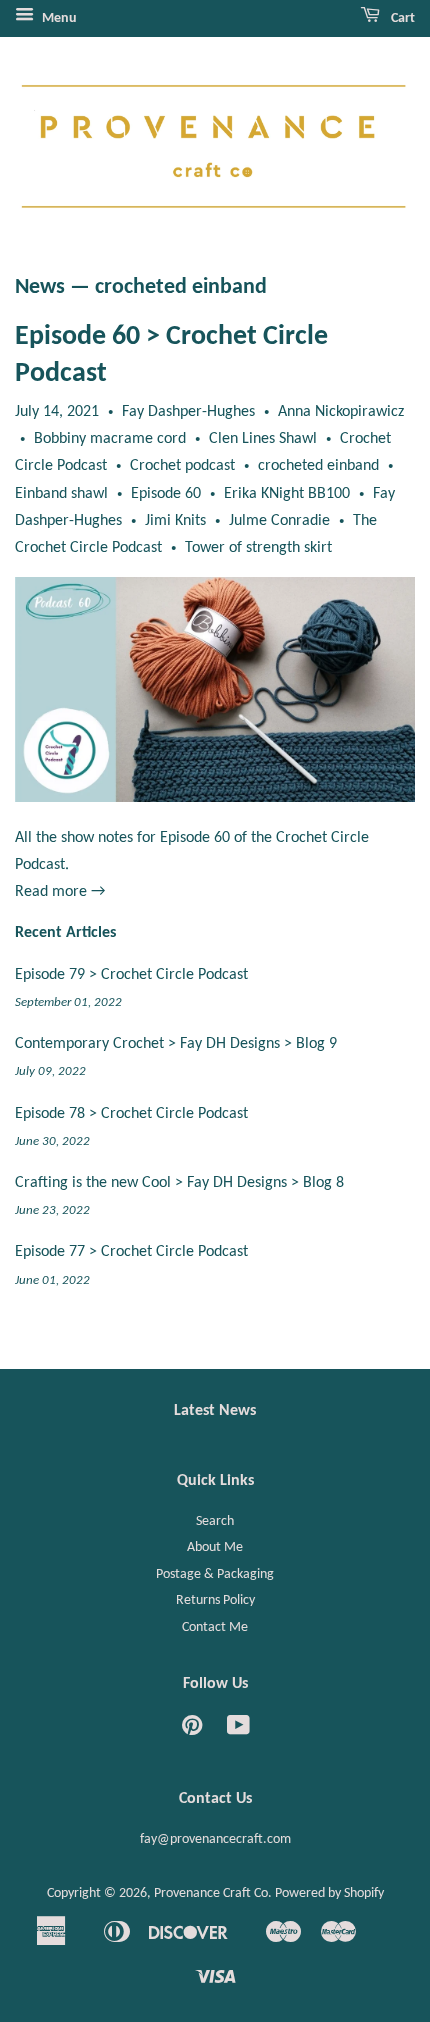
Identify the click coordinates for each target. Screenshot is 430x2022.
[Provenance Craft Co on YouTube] (238, 1730)
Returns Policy (215, 1600)
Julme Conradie (279, 521)
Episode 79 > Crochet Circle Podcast (131, 975)
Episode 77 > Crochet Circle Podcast (131, 1252)
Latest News (215, 1411)
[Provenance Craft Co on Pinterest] (192, 1730)
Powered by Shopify (329, 1893)
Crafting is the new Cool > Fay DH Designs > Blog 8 (179, 1183)
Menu (58, 18)
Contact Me (215, 1627)
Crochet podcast (182, 466)
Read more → (60, 892)
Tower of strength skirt (258, 548)
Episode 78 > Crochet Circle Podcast (131, 1114)
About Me (215, 1547)
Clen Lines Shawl (263, 439)
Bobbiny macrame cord (110, 439)
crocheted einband (318, 466)
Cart (401, 18)
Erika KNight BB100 (287, 494)
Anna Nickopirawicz (341, 412)
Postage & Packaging (215, 1574)
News (40, 287)
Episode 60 (166, 494)
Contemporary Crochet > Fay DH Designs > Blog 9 (176, 1044)
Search (215, 1521)
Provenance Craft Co (211, 1893)
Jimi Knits (175, 521)
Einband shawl (61, 494)
